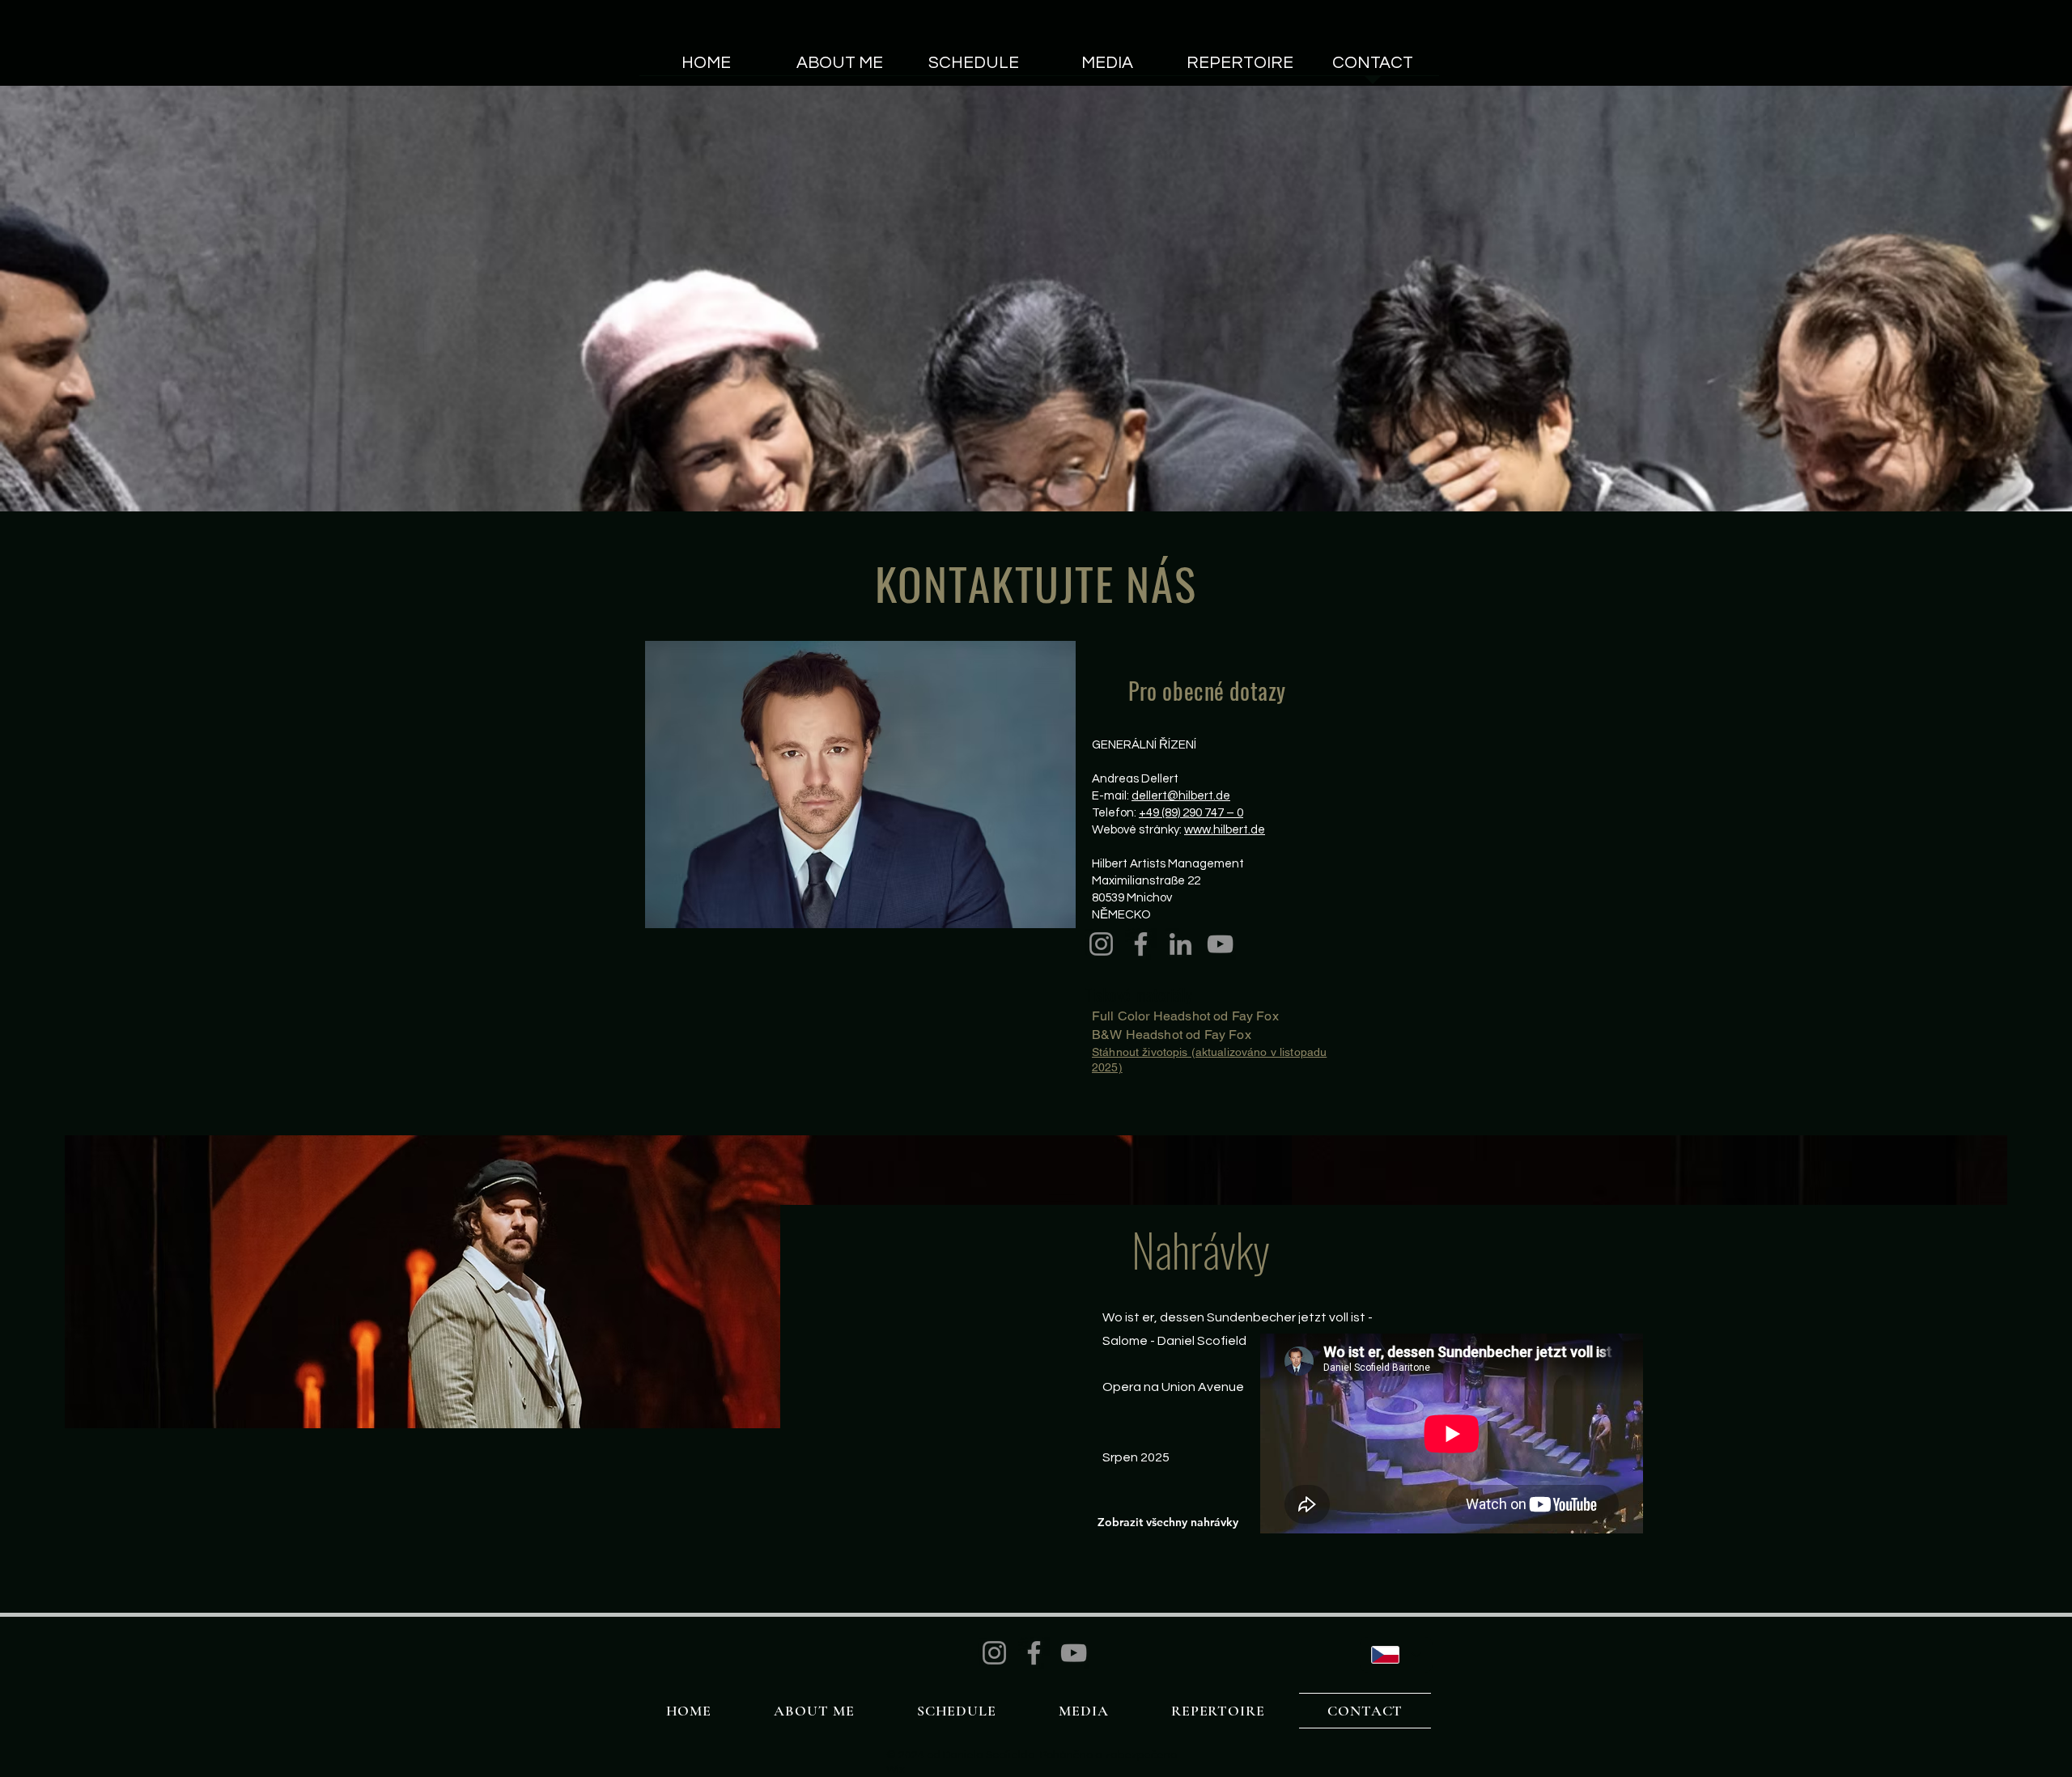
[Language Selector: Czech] (1396, 1655)
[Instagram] (1101, 944)
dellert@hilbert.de (1181, 796)
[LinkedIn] (1180, 944)
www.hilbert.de (1225, 830)
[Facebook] (1141, 944)
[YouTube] (1220, 944)
